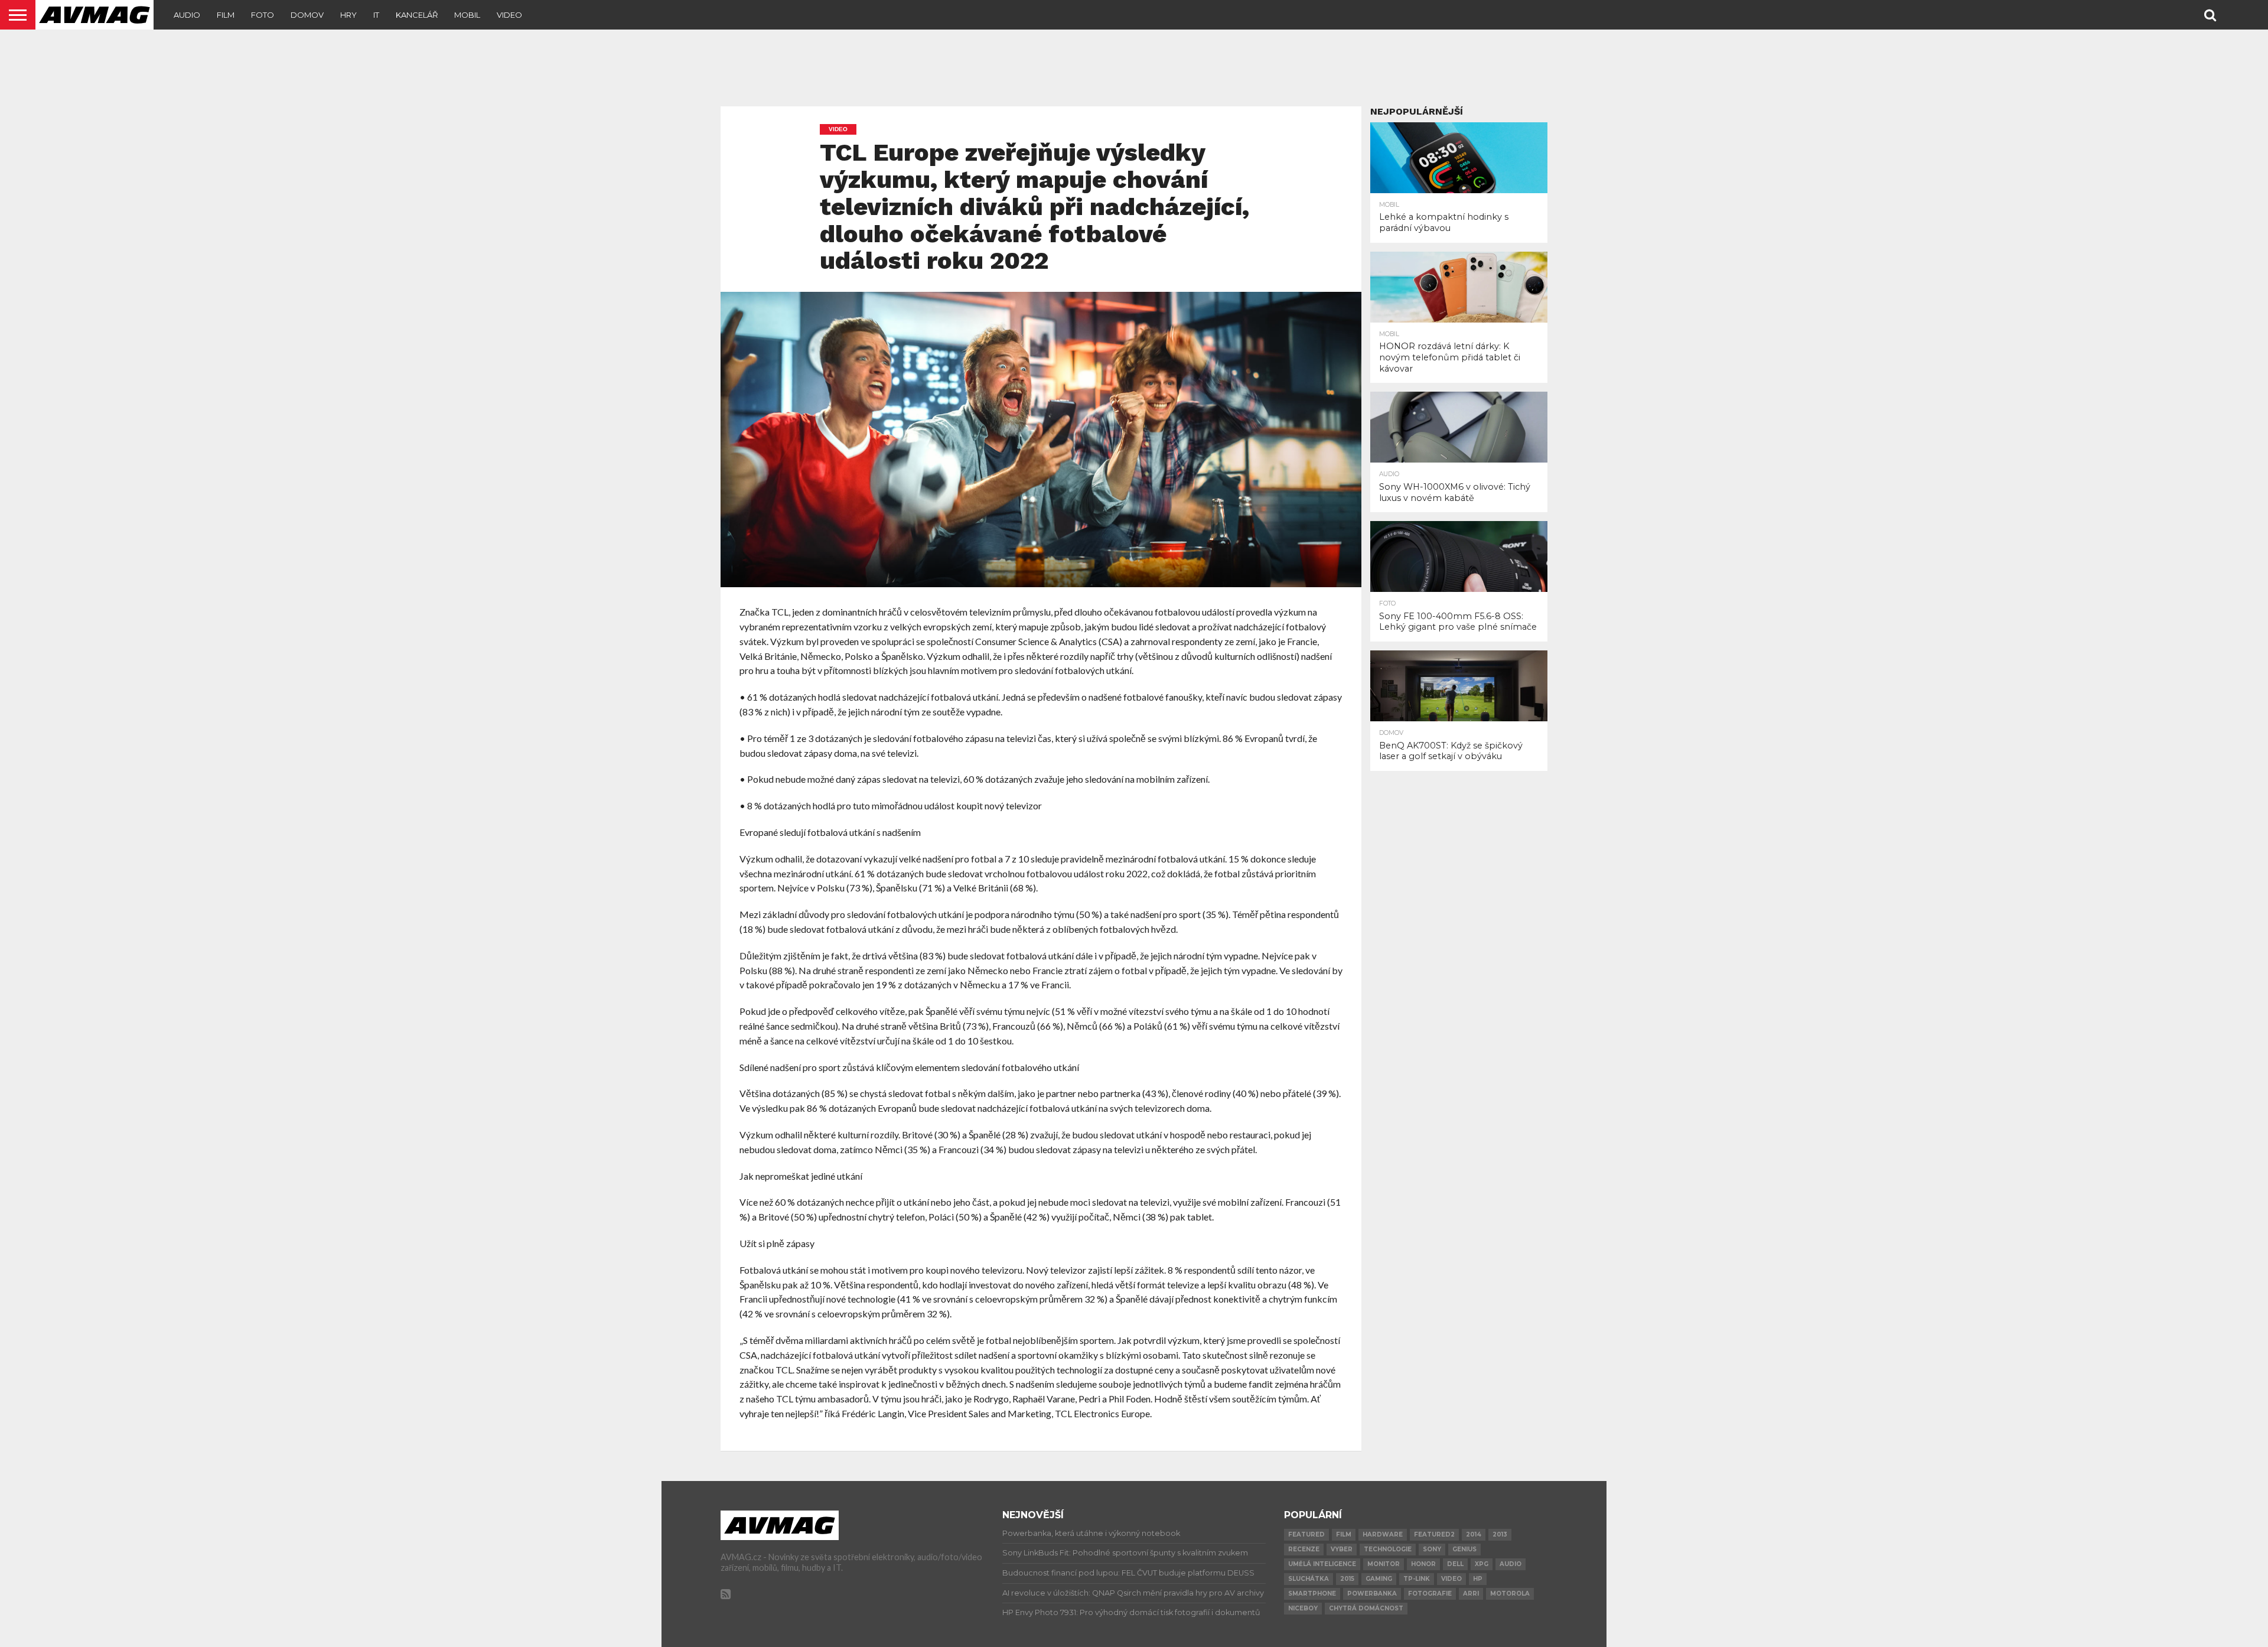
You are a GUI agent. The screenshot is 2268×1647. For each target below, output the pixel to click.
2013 (1500, 1534)
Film (226, 15)
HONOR (1423, 1564)
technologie (1388, 1549)
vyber (1342, 1549)
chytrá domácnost (1366, 1608)
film (1344, 1534)
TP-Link (1417, 1579)
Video (509, 15)
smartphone (1312, 1594)
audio (1511, 1564)
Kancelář (417, 15)
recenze (1304, 1549)
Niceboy (1303, 1608)
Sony (1432, 1549)
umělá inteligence (1322, 1564)
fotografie (1430, 1594)
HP (1478, 1579)
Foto (263, 15)
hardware (1383, 1534)
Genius (1464, 1549)
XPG (1482, 1564)
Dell (1455, 1564)
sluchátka (1309, 1579)
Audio (187, 15)
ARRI (1471, 1594)
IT (376, 15)
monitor (1384, 1564)
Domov (307, 15)
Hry (348, 15)
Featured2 (1434, 1534)
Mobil (467, 15)
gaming (1379, 1579)
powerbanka (1372, 1594)
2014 (1474, 1534)
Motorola (1510, 1594)
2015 (1347, 1579)
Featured (1306, 1534)
